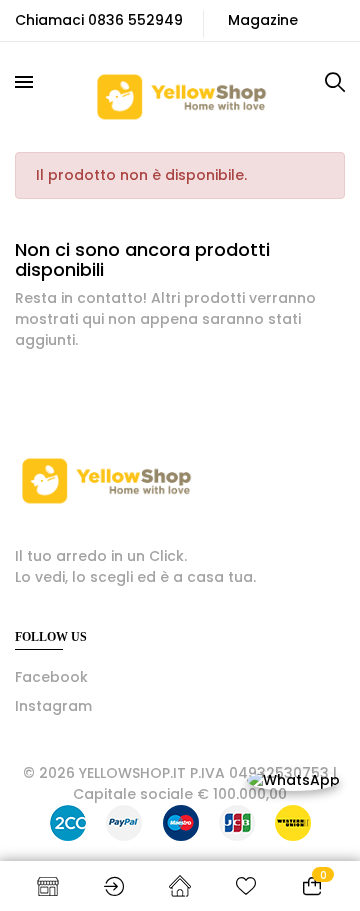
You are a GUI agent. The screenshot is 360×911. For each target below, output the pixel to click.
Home (180, 886)
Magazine (263, 20)
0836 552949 (135, 20)
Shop (48, 886)
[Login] (114, 886)
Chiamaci (49, 20)
